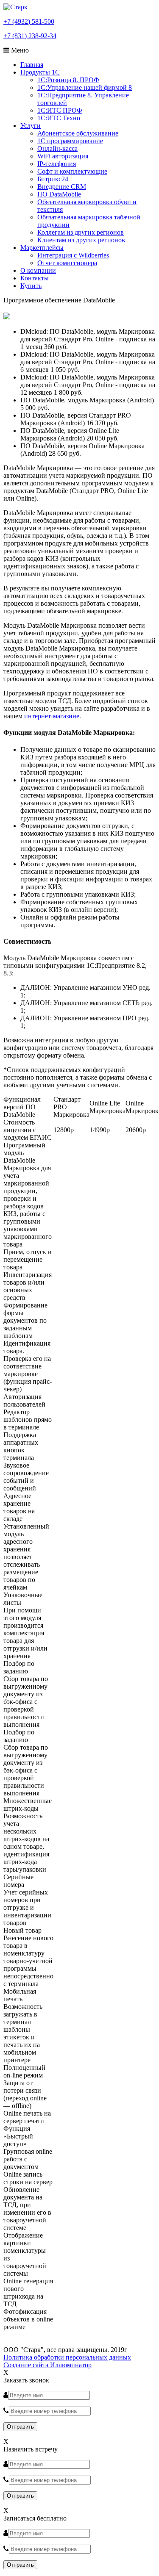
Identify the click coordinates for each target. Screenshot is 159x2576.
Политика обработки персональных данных (67, 2357)
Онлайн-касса (57, 148)
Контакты (35, 278)
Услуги (31, 126)
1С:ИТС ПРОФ (60, 110)
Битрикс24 (53, 179)
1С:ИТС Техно (59, 118)
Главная (32, 65)
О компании (38, 270)
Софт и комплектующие (72, 171)
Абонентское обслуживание (78, 133)
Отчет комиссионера (67, 263)
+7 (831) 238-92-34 (30, 36)
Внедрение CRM (62, 187)
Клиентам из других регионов (81, 240)
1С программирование (70, 141)
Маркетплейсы (42, 248)
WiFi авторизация (63, 156)
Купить (31, 286)
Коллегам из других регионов (81, 232)
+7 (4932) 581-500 (29, 21)
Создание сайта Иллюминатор (47, 2365)
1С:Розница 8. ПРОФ (68, 80)
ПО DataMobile (59, 194)
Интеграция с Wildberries (73, 255)
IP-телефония (57, 164)
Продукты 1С (40, 72)
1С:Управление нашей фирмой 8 (85, 87)
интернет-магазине (52, 716)
